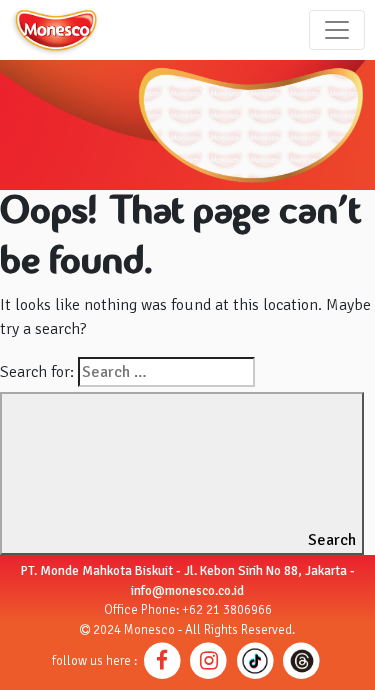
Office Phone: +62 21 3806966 (188, 610)
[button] (162, 660)
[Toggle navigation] (337, 30)
